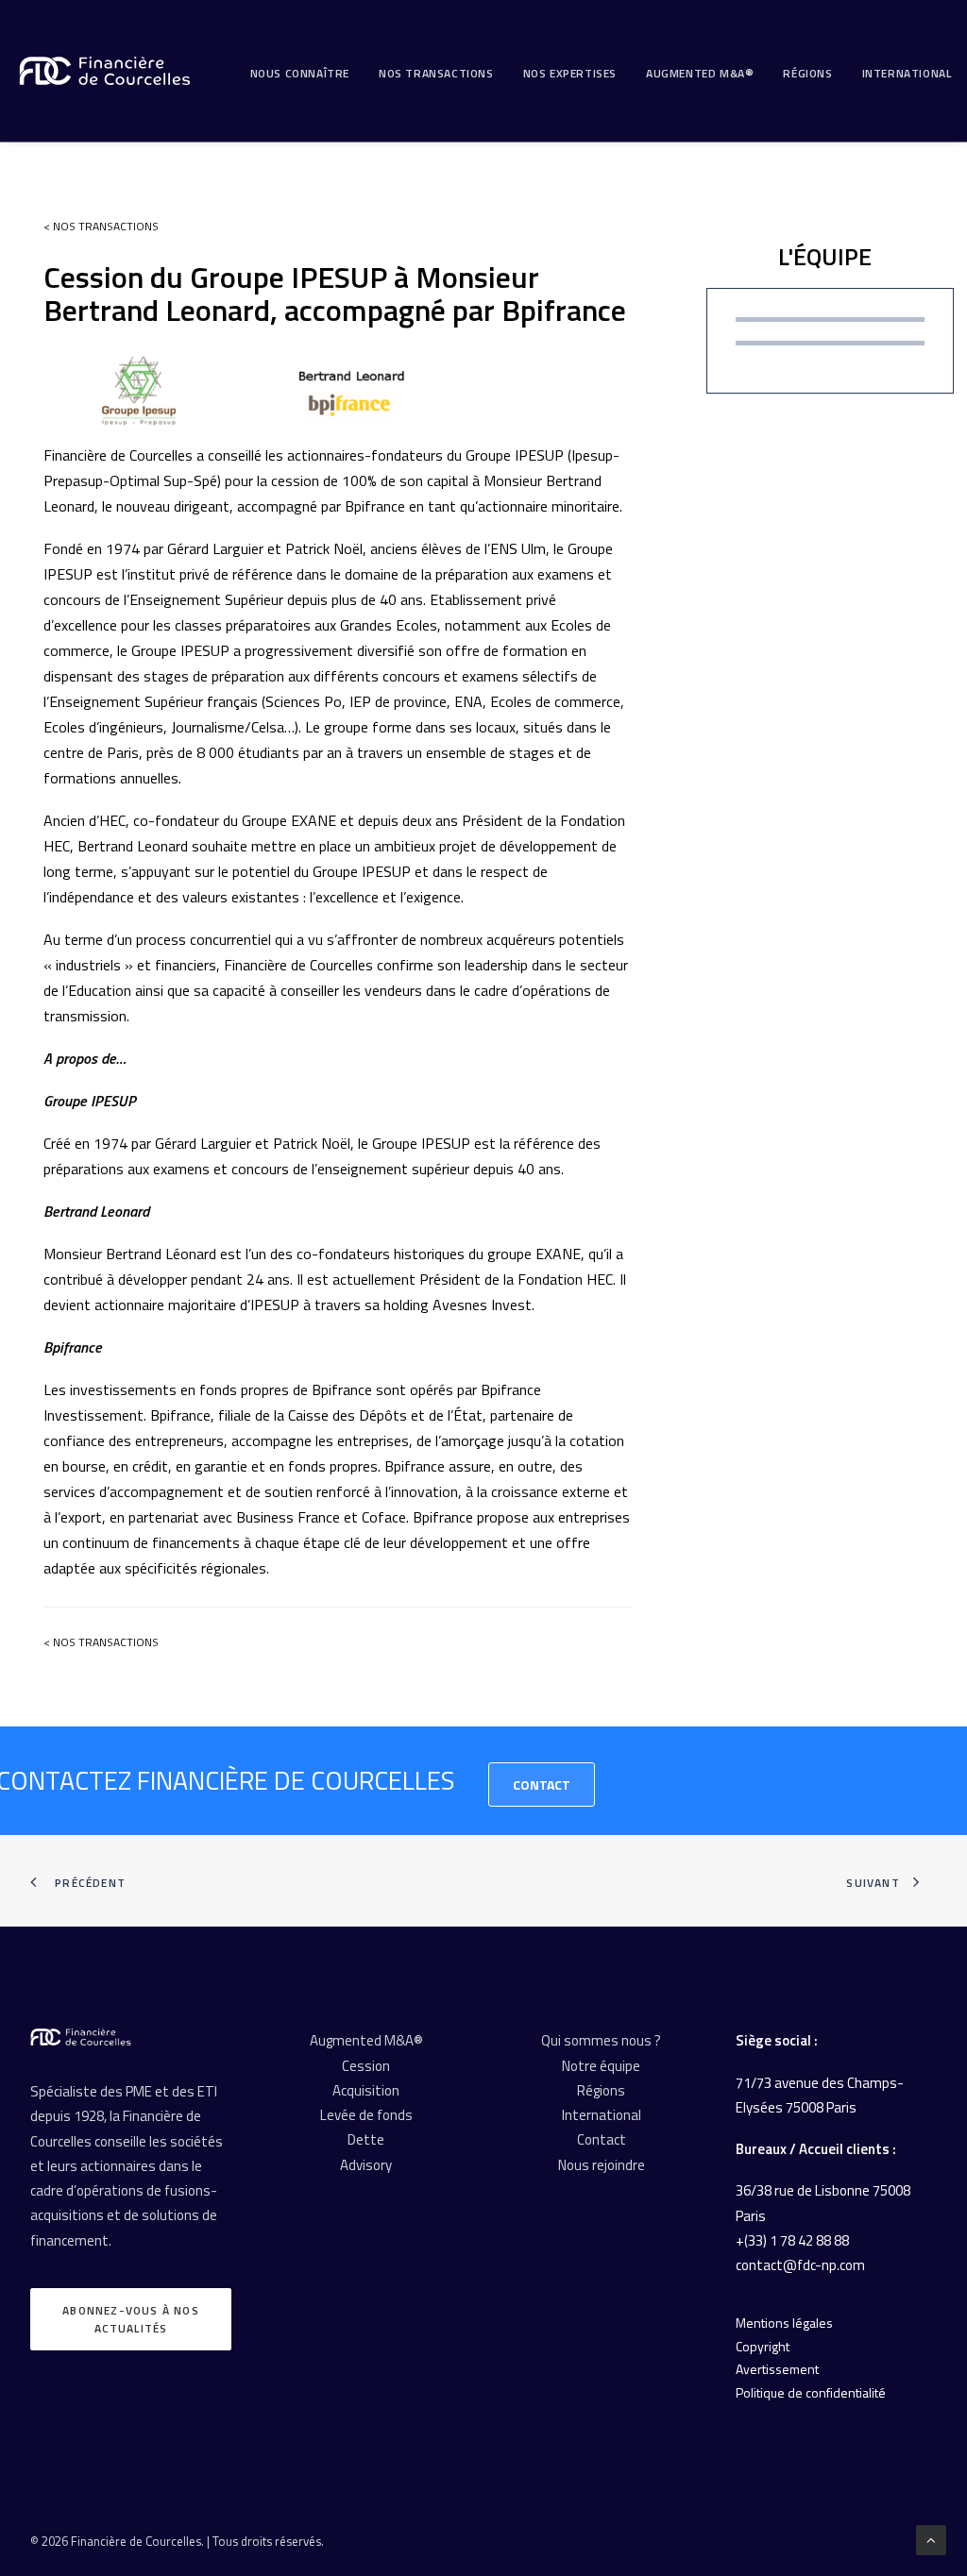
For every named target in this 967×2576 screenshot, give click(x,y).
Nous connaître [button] (300, 73)
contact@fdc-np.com (800, 2265)
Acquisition (366, 2090)
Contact (542, 1785)
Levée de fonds (366, 2115)
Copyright (763, 2346)
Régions (807, 73)
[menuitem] (300, 74)
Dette (366, 2139)
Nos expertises (570, 73)
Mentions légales (784, 2323)
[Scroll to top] (931, 2539)
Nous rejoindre (602, 2165)
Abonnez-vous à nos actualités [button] (133, 2319)
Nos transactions (436, 73)
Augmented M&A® (700, 73)
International (907, 73)
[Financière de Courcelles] (81, 2037)
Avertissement (777, 2369)
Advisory (366, 2165)
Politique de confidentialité (811, 2392)
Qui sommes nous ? (601, 2040)
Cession (366, 2066)
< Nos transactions (101, 226)
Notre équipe (601, 2066)
